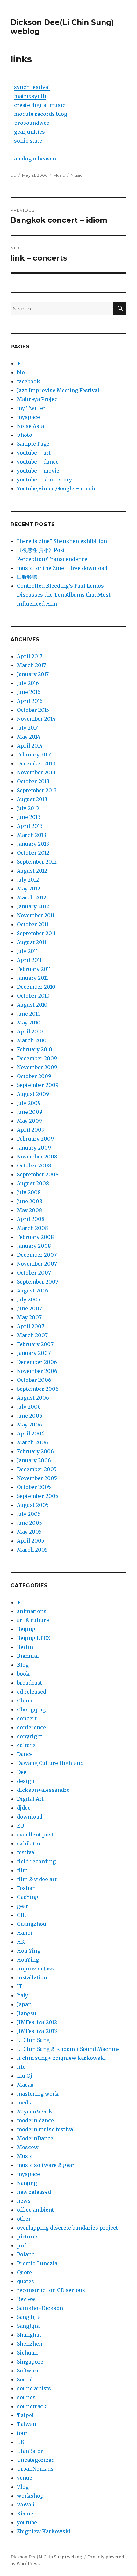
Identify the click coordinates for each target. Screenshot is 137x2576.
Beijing (26, 1629)
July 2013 (28, 808)
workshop (30, 2496)
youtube (27, 2522)
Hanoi (25, 1933)
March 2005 (32, 1550)
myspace (28, 417)
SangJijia (28, 2326)
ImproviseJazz (35, 1969)
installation (32, 1977)
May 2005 (29, 1532)
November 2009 (37, 1067)
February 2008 (35, 1237)
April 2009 (31, 1130)
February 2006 (35, 1451)
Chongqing (31, 1709)
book (23, 1674)
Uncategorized (36, 2460)
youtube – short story (44, 480)
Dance (25, 1754)
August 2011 (32, 942)
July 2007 (29, 1299)
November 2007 (37, 1264)
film (22, 1870)
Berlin (25, 1647)
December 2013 (36, 763)
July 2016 (28, 683)
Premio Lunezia (37, 2263)
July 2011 (27, 951)
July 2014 (28, 728)
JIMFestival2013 (37, 2031)
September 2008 (38, 1174)
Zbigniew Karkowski (44, 2531)
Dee (22, 1772)
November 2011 (36, 915)
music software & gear (46, 2165)
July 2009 (29, 1103)
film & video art (37, 1879)
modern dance (35, 2120)
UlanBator (30, 2451)
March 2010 (32, 1040)
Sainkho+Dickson (40, 2308)
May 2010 (29, 1023)
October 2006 (34, 1380)
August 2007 (33, 1291)
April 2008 (31, 1219)
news (24, 2201)
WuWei (26, 2505)
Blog (23, 1665)
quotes (25, 2281)
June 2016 (29, 692)
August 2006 (33, 1398)
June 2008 (30, 1201)
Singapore (30, 2362)
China (25, 1701)
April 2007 (31, 1326)
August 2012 (32, 871)
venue (25, 2478)
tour (22, 2433)
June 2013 (29, 817)
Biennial (28, 1656)
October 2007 (34, 1273)
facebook (29, 381)
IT (20, 1986)
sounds (26, 2397)
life (21, 2067)
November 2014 (36, 719)
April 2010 (30, 1031)
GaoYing (28, 1897)
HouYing (28, 1960)
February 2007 (35, 1344)
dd (13, 175)
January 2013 (33, 844)
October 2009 (34, 1076)
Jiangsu (27, 2013)
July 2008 (29, 1192)
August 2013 (32, 799)
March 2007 (32, 1335)
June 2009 (30, 1112)
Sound (25, 2379)
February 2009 (35, 1139)
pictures (28, 2237)
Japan (24, 2004)
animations (32, 1611)
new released (34, 2192)
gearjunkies (29, 132)
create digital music (40, 105)
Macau (25, 2085)
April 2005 (31, 1541)
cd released (32, 1692)
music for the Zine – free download (62, 568)
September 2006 (38, 1389)
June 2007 (29, 1308)
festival (26, 1852)
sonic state (28, 141)
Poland (26, 2254)
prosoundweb (32, 123)
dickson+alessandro (43, 1790)
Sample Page (33, 444)
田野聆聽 (27, 577)
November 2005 (37, 1478)
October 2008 (34, 1165)
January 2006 (34, 1460)
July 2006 (29, 1407)
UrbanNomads (35, 2469)
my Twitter (31, 408)
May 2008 (29, 1210)
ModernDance (35, 2138)
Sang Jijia (29, 2317)
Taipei (25, 2415)
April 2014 (30, 746)
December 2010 (36, 987)
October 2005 (34, 1487)
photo (25, 435)
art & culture (33, 1620)
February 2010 (35, 1049)
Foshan (26, 1888)
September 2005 (38, 1496)
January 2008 (34, 1246)
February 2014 (34, 755)
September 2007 (38, 1282)
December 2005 (37, 1469)
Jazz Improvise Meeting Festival (58, 390)
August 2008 (33, 1183)
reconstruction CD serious (51, 2290)
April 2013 (30, 826)
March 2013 (32, 835)
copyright (30, 1736)
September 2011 (36, 933)
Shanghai (29, 2335)
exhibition (30, 1843)
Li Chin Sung (33, 2040)
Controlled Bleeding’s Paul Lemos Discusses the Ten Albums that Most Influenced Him (64, 595)
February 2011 (34, 969)
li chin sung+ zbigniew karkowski (61, 2058)
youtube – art (34, 453)
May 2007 (29, 1317)
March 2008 (32, 1228)
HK (21, 1942)
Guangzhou (32, 1924)
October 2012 (33, 853)
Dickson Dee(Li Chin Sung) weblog (46, 2557)
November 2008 (37, 1157)
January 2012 (33, 906)
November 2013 (36, 772)
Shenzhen (30, 2344)
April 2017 (30, 656)
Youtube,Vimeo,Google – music (57, 488)
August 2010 (32, 1005)
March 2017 (31, 665)
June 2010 (29, 1014)
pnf (21, 2245)
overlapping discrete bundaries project (67, 2228)
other (24, 2219)
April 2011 (29, 960)
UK (21, 2442)
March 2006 (32, 1442)
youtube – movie (38, 471)
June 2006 (30, 1416)
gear (23, 1906)
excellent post (35, 1835)
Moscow (28, 2147)
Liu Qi (25, 2076)
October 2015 (33, 710)
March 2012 (32, 897)
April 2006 (31, 1433)
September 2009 (38, 1085)
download (30, 1817)
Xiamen (27, 2513)
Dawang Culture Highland (50, 1763)
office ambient (35, 2210)
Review (26, 2299)
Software (28, 2371)
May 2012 (29, 889)
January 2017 (33, 674)
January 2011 (32, 978)
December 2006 (37, 1362)
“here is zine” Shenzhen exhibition (62, 541)
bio (21, 372)
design (26, 1781)
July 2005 (29, 1514)
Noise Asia (30, 426)
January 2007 (34, 1353)
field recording (36, 1861)
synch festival (32, 87)
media (25, 2103)
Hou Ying (29, 1951)
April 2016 (30, 701)
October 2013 (33, 781)
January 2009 (34, 1148)
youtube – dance (38, 462)
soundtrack (32, 2406)
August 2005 (33, 1505)
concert (27, 1718)
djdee (24, 1808)
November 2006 (37, 1371)
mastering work (38, 2094)
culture (26, 1745)
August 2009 (33, 1094)
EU (20, 1826)
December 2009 (37, 1058)
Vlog (23, 2487)
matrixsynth (30, 96)
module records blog (41, 114)
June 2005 (29, 1523)
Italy (22, 1995)
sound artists (34, 2388)
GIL (21, 1915)
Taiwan (27, 2424)
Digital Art (30, 1799)
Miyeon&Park (35, 2111)
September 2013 (37, 790)
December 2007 (37, 1255)
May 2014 (29, 737)
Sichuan (27, 2353)
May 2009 (29, 1121)
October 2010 (33, 996)
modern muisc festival (46, 2129)
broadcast (29, 1683)
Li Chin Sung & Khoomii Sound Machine (68, 2049)
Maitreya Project (38, 399)
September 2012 (37, 862)
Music (59, 175)
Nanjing (27, 2183)
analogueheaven (35, 159)
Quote (24, 2272)
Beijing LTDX (34, 1638)
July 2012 (28, 880)
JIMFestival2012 (37, 2022)
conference (31, 1727)
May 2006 (29, 1425)
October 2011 (33, 924)
